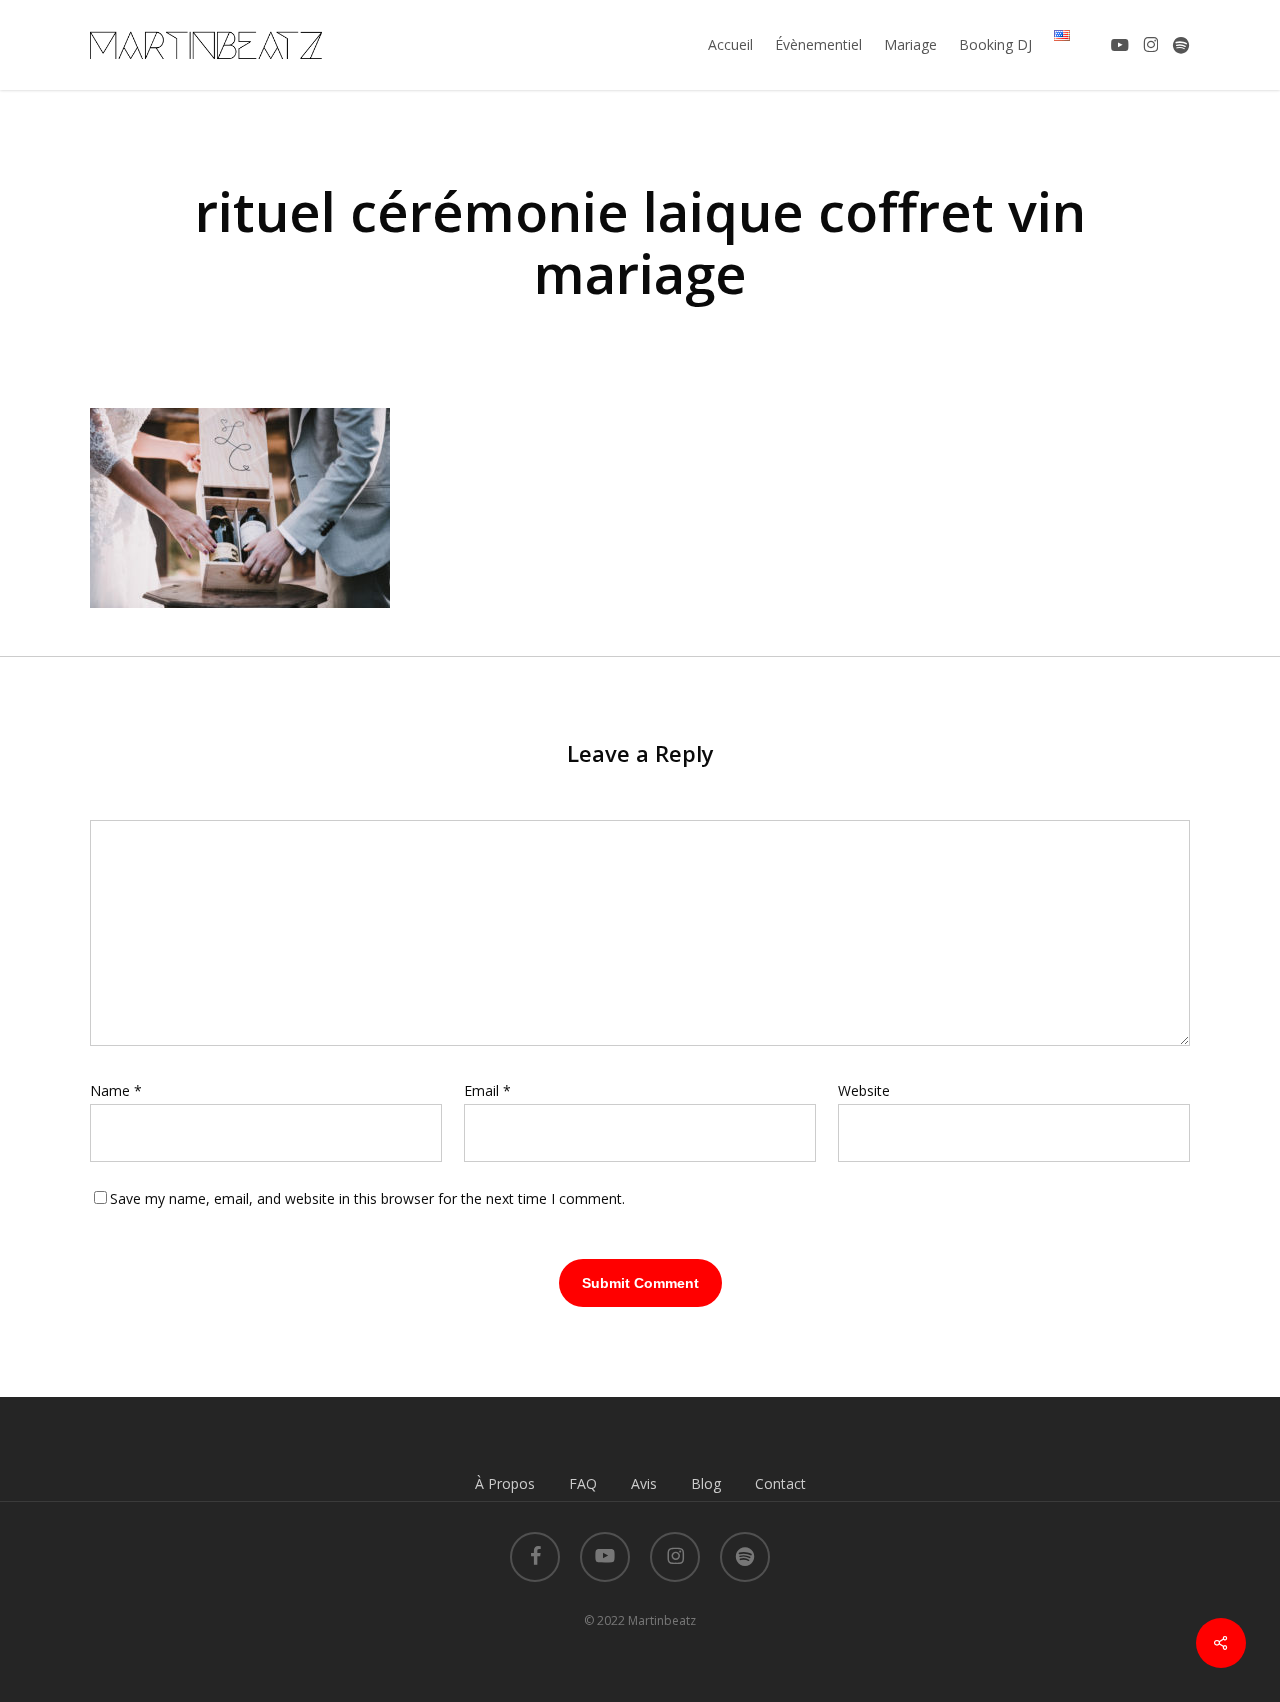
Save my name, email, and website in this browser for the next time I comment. (367, 1198)
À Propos (505, 1483)
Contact (780, 1483)
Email (487, 1090)
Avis (644, 1483)
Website (864, 1090)
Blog (706, 1483)
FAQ (583, 1483)
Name (116, 1090)
